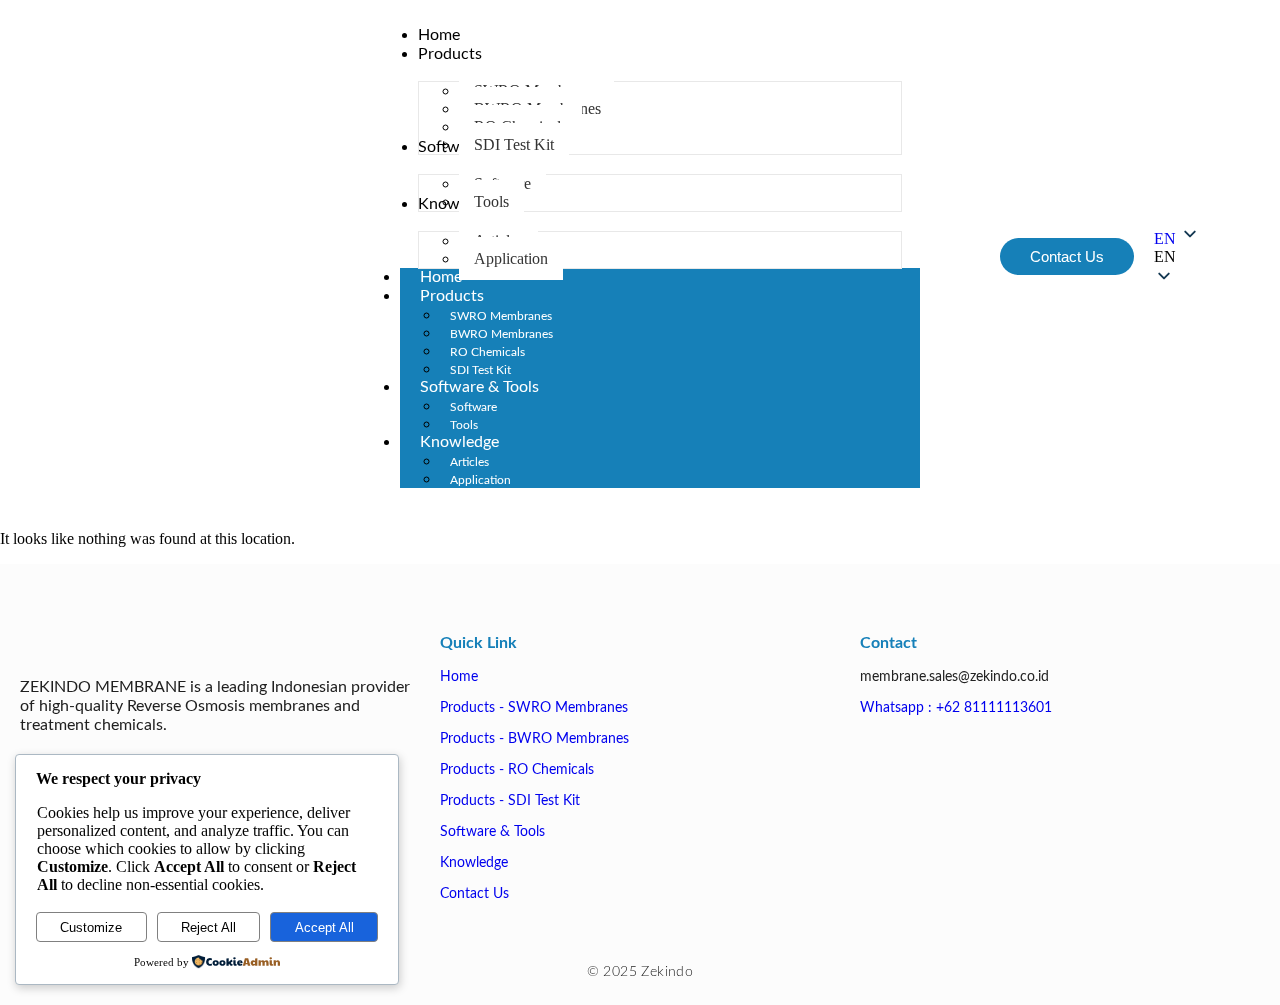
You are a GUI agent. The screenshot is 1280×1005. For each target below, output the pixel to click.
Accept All (324, 927)
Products (452, 296)
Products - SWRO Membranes (534, 708)
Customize (91, 927)
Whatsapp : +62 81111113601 (956, 708)
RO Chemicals (487, 352)
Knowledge (459, 442)
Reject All (208, 927)
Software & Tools (479, 387)
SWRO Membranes (501, 316)
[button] (1177, 257)
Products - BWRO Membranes (534, 739)
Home (459, 677)
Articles (469, 462)
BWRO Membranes (501, 334)
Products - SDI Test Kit (510, 801)
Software (473, 407)
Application (480, 480)
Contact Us (474, 894)
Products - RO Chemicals (517, 770)
